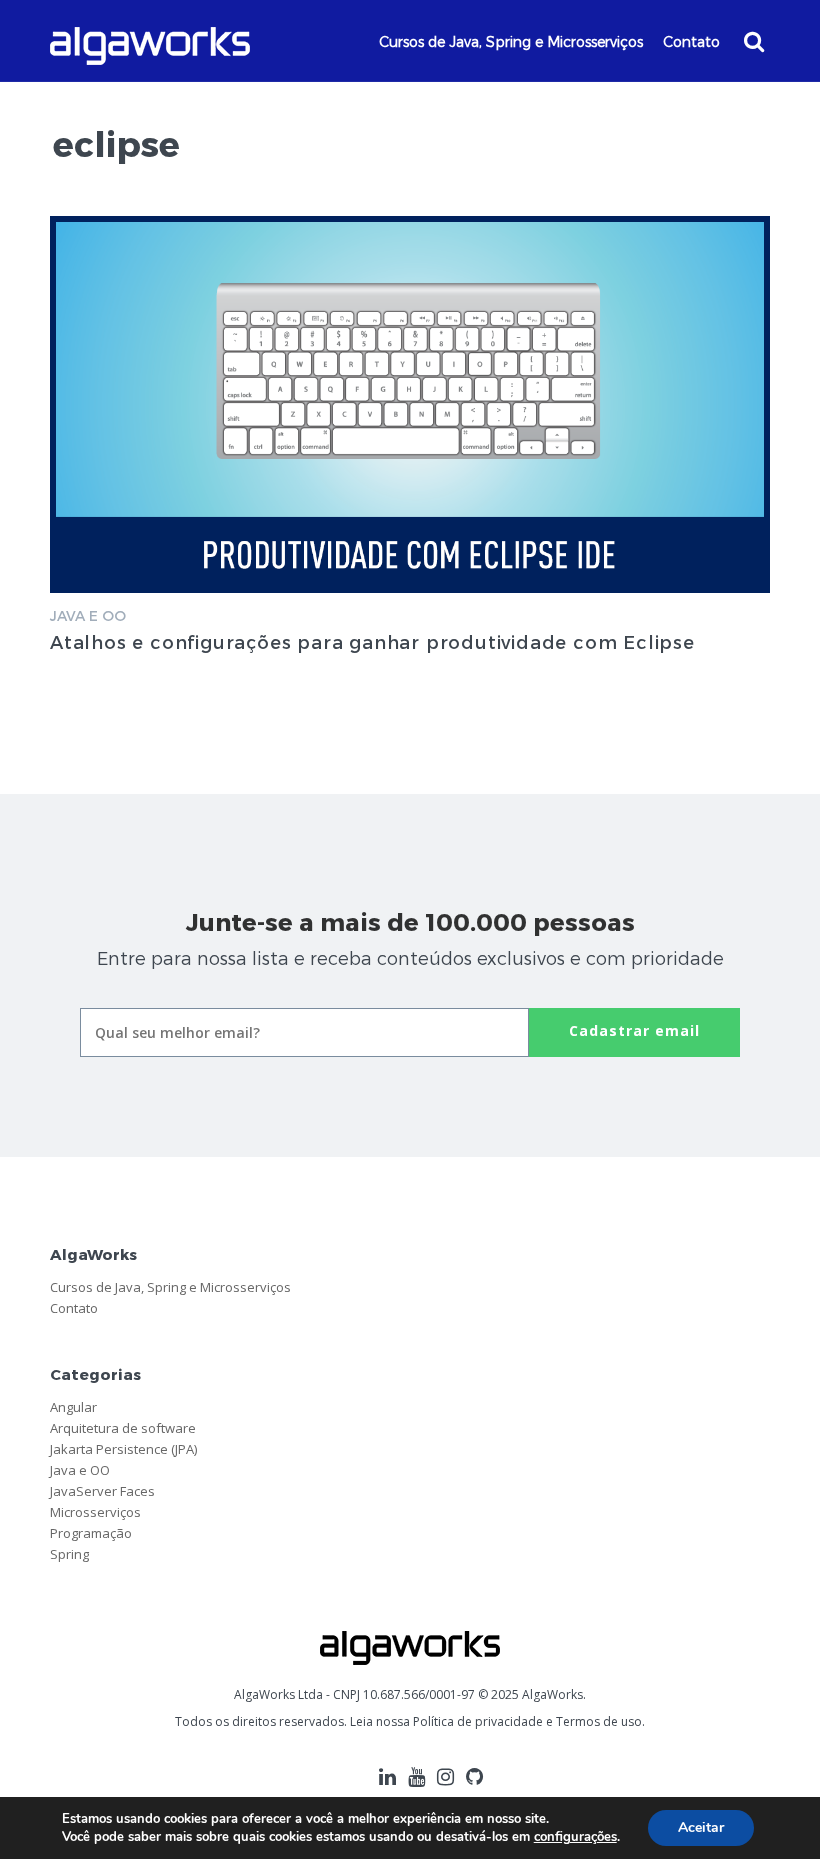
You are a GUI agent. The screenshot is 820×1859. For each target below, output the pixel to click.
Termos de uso (599, 1721)
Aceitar (701, 1827)
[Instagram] (445, 1776)
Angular (73, 1407)
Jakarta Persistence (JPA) (123, 1449)
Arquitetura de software (123, 1428)
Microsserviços (95, 1512)
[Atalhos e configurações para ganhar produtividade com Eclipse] (410, 404)
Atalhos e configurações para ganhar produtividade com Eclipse (372, 641)
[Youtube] (416, 1776)
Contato (691, 41)
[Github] (474, 1776)
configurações (575, 1837)
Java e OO (88, 615)
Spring (69, 1554)
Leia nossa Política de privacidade (446, 1721)
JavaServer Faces (102, 1491)
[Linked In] (387, 1776)
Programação (91, 1533)
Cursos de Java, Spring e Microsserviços (511, 41)
